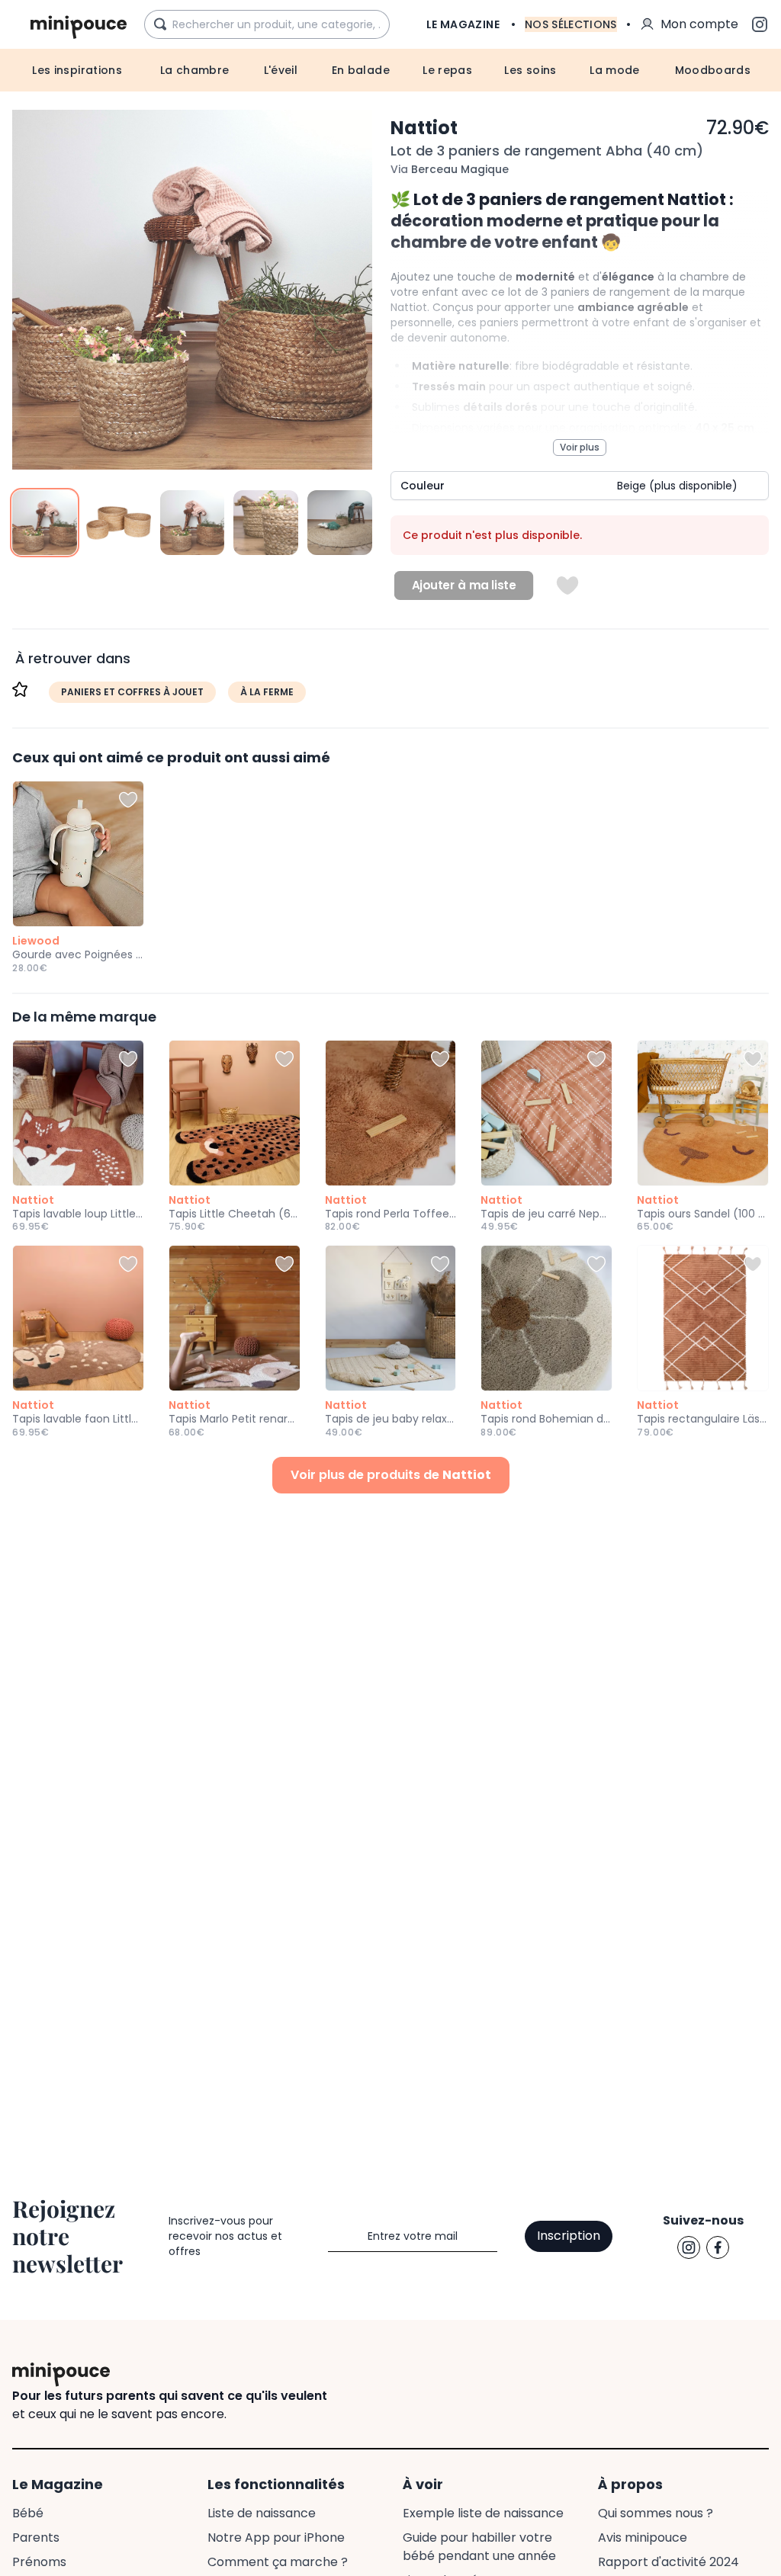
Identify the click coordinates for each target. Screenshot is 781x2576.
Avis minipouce (643, 2538)
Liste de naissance (262, 2513)
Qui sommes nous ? (656, 2513)
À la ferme (267, 692)
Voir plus (580, 447)
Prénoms (39, 2562)
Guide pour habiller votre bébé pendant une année (479, 2547)
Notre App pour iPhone (276, 2538)
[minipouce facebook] (718, 2247)
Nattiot (424, 128)
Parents (36, 2538)
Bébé (28, 2513)
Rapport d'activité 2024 (669, 2562)
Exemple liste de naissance (483, 2513)
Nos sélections (571, 24)
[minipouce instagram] (689, 2247)
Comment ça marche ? (278, 2562)
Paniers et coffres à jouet (132, 692)
